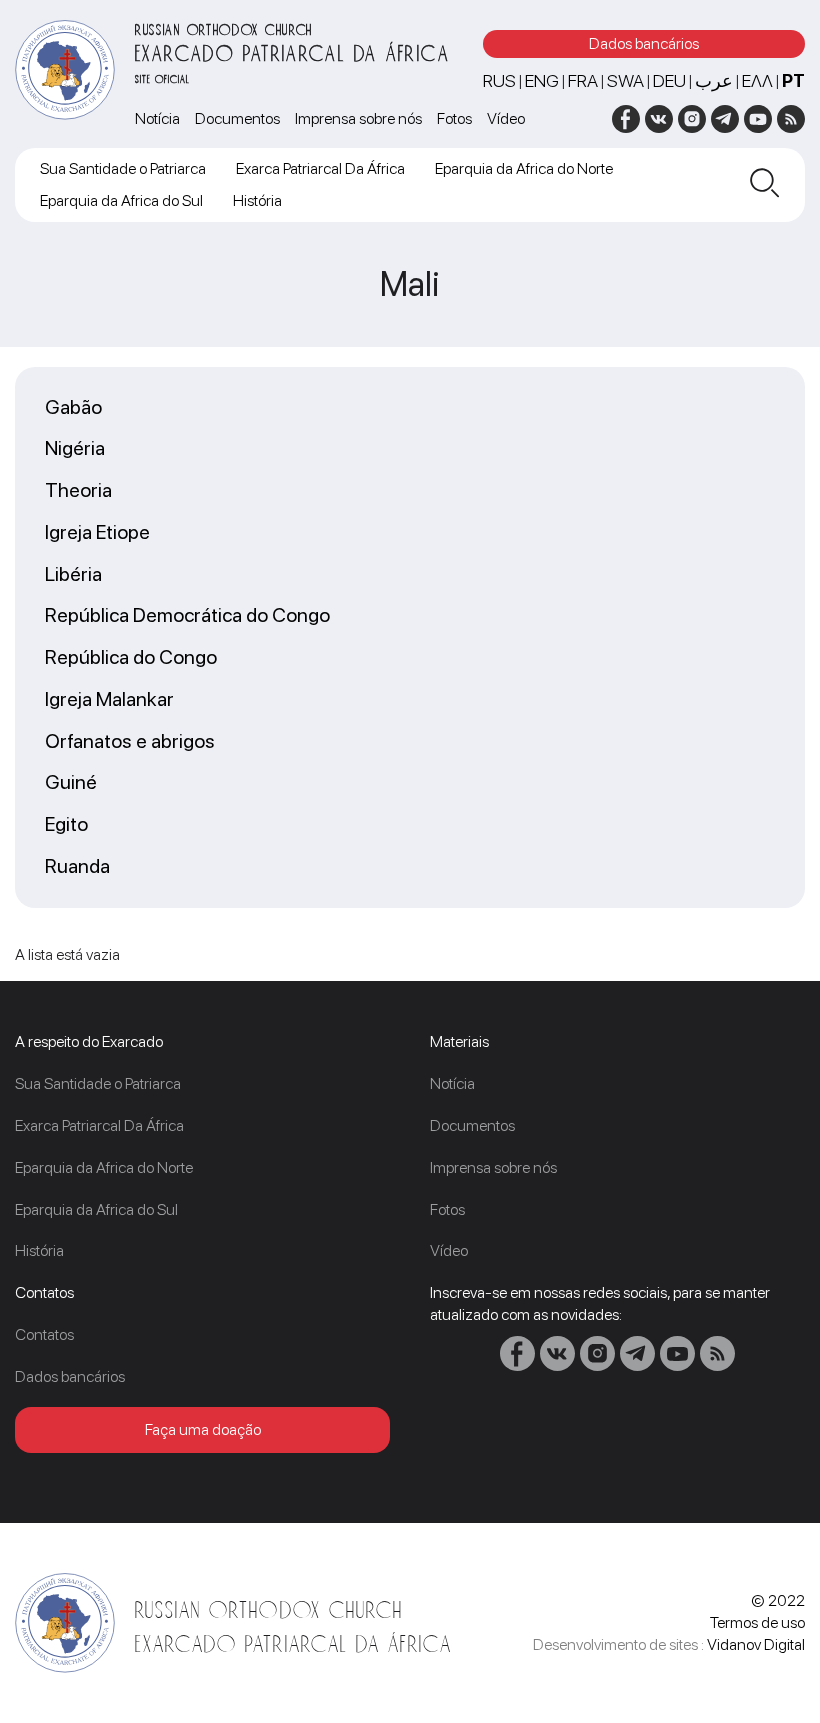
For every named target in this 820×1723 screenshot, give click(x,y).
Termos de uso (757, 1622)
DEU (669, 80)
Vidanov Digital (756, 1644)
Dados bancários (644, 43)
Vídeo (506, 118)
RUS (499, 80)
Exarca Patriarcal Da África (320, 168)
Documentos (237, 118)
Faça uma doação (203, 1429)
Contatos (44, 1334)
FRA (583, 80)
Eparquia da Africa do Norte (524, 168)
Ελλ (757, 80)
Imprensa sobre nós (358, 118)
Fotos (454, 118)
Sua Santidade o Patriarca (123, 168)
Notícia (157, 118)
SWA (625, 80)
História (257, 200)
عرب (714, 80)
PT (793, 80)
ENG (542, 80)
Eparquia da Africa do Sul (121, 200)
